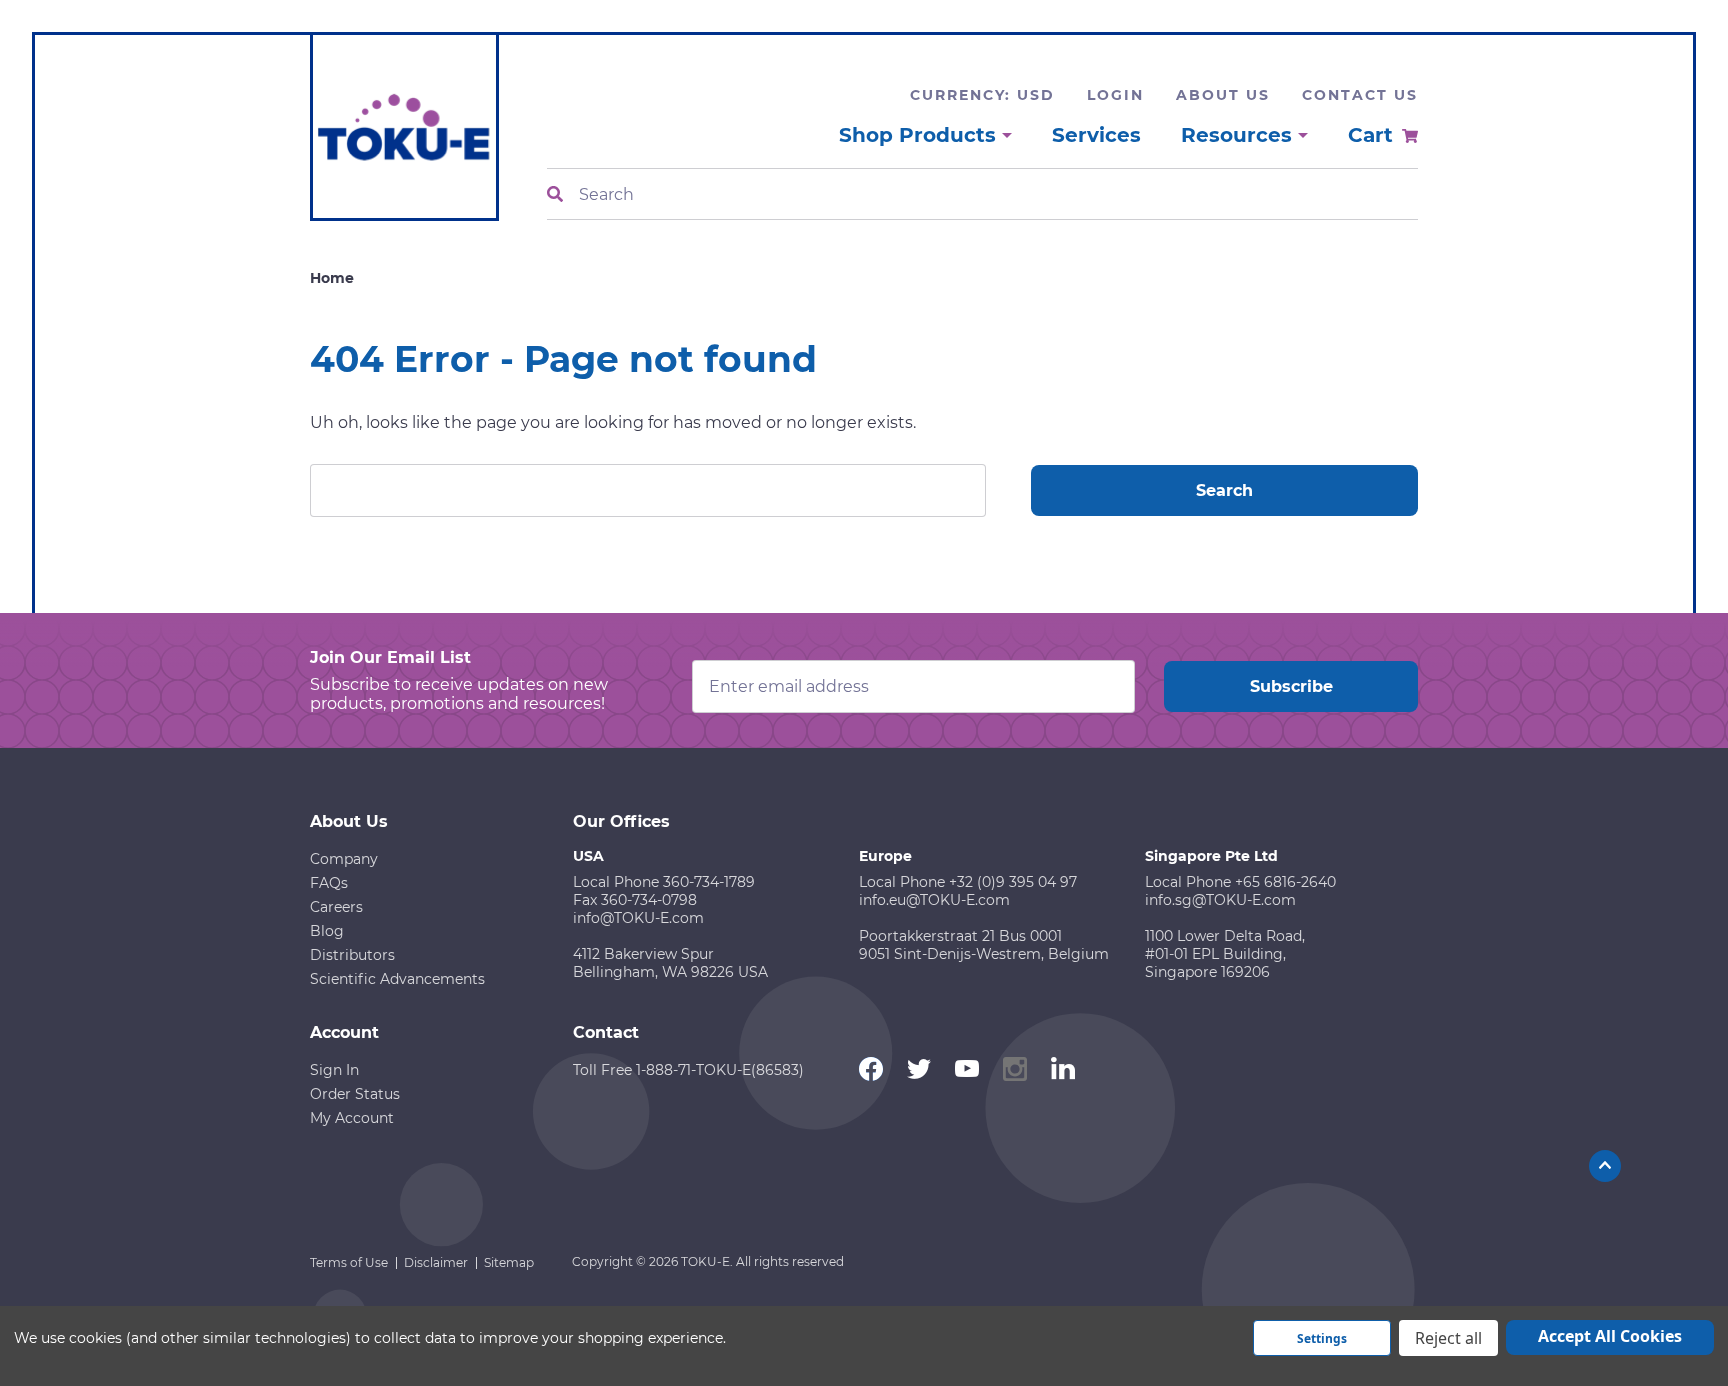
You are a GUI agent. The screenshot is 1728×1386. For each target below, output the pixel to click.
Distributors (352, 955)
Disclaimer (436, 1262)
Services (1096, 135)
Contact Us (1360, 95)
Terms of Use (349, 1262)
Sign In (334, 1070)
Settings (1322, 1338)
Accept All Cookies (1610, 1336)
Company (344, 859)
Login (1115, 95)
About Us (1223, 95)
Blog (327, 931)
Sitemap (509, 1262)
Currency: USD (982, 95)
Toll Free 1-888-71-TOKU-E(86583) (688, 1070)
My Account (352, 1118)
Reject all (1448, 1338)
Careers (336, 907)
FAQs (329, 883)
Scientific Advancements (397, 979)
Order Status (355, 1094)
